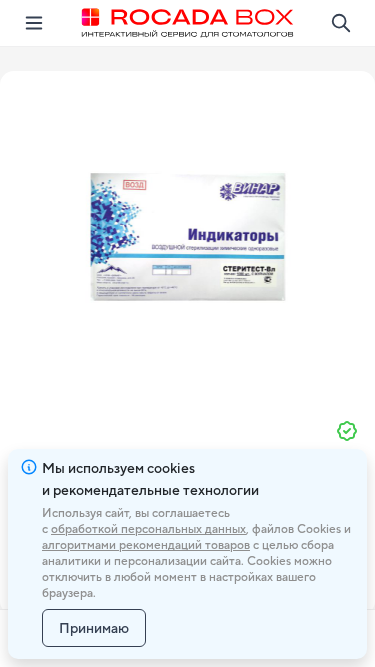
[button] (188, 237)
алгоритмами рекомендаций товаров (146, 545)
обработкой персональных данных (148, 529)
